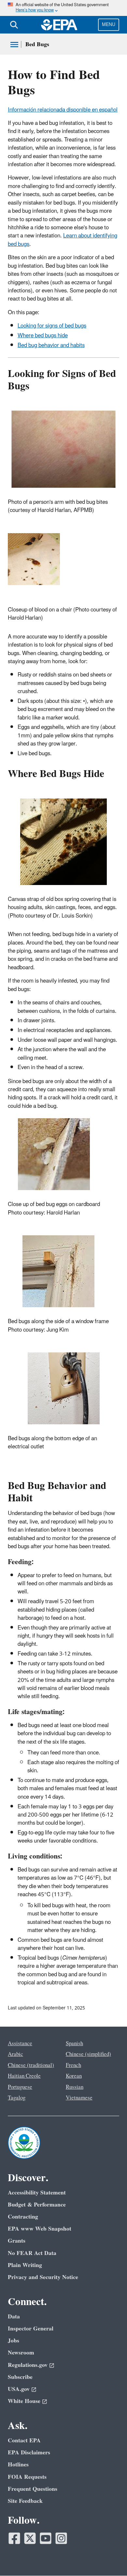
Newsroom (21, 2353)
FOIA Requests (27, 2477)
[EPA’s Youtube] (46, 2538)
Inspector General (31, 2329)
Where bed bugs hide (43, 336)
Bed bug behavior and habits (51, 345)
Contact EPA (24, 2441)
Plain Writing (25, 2265)
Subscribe (20, 2377)
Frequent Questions (33, 2489)
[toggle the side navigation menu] (14, 45)
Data (14, 2317)
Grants (17, 2241)
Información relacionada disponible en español (63, 110)
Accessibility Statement (37, 2193)
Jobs (14, 2341)
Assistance (20, 2044)
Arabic (15, 2054)
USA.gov (19, 2389)
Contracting (23, 2217)
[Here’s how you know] (63, 8)
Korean (74, 2076)
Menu (109, 25)
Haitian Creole (24, 2076)
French (73, 2065)
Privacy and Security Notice (43, 2277)
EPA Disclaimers (29, 2453)
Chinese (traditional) (31, 2065)
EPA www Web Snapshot (40, 2229)
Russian (75, 2087)
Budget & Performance (37, 2205)
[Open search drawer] (14, 25)
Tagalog (17, 2098)
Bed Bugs (37, 44)
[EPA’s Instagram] (61, 2538)
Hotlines (18, 2465)
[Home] (59, 25)
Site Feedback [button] (25, 2501)
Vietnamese (79, 2098)
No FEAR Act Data (32, 2253)
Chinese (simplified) (88, 2054)
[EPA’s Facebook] (14, 2538)
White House (24, 2401)
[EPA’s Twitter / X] (30, 2538)
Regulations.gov (28, 2365)
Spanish (74, 2044)
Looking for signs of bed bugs (52, 326)
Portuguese (20, 2087)
